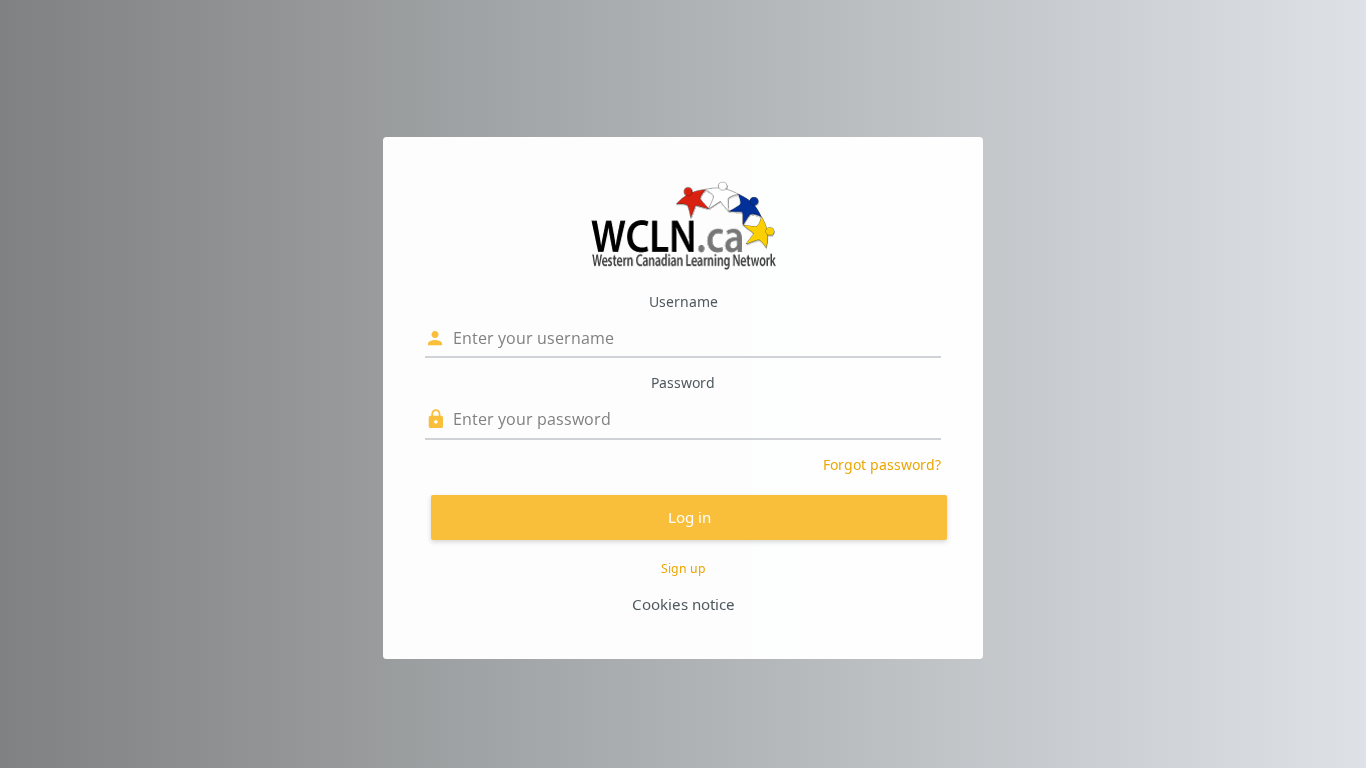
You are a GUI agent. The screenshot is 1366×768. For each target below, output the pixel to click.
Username (683, 301)
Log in (689, 517)
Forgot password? (882, 464)
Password (683, 382)
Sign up (683, 568)
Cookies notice (683, 604)
